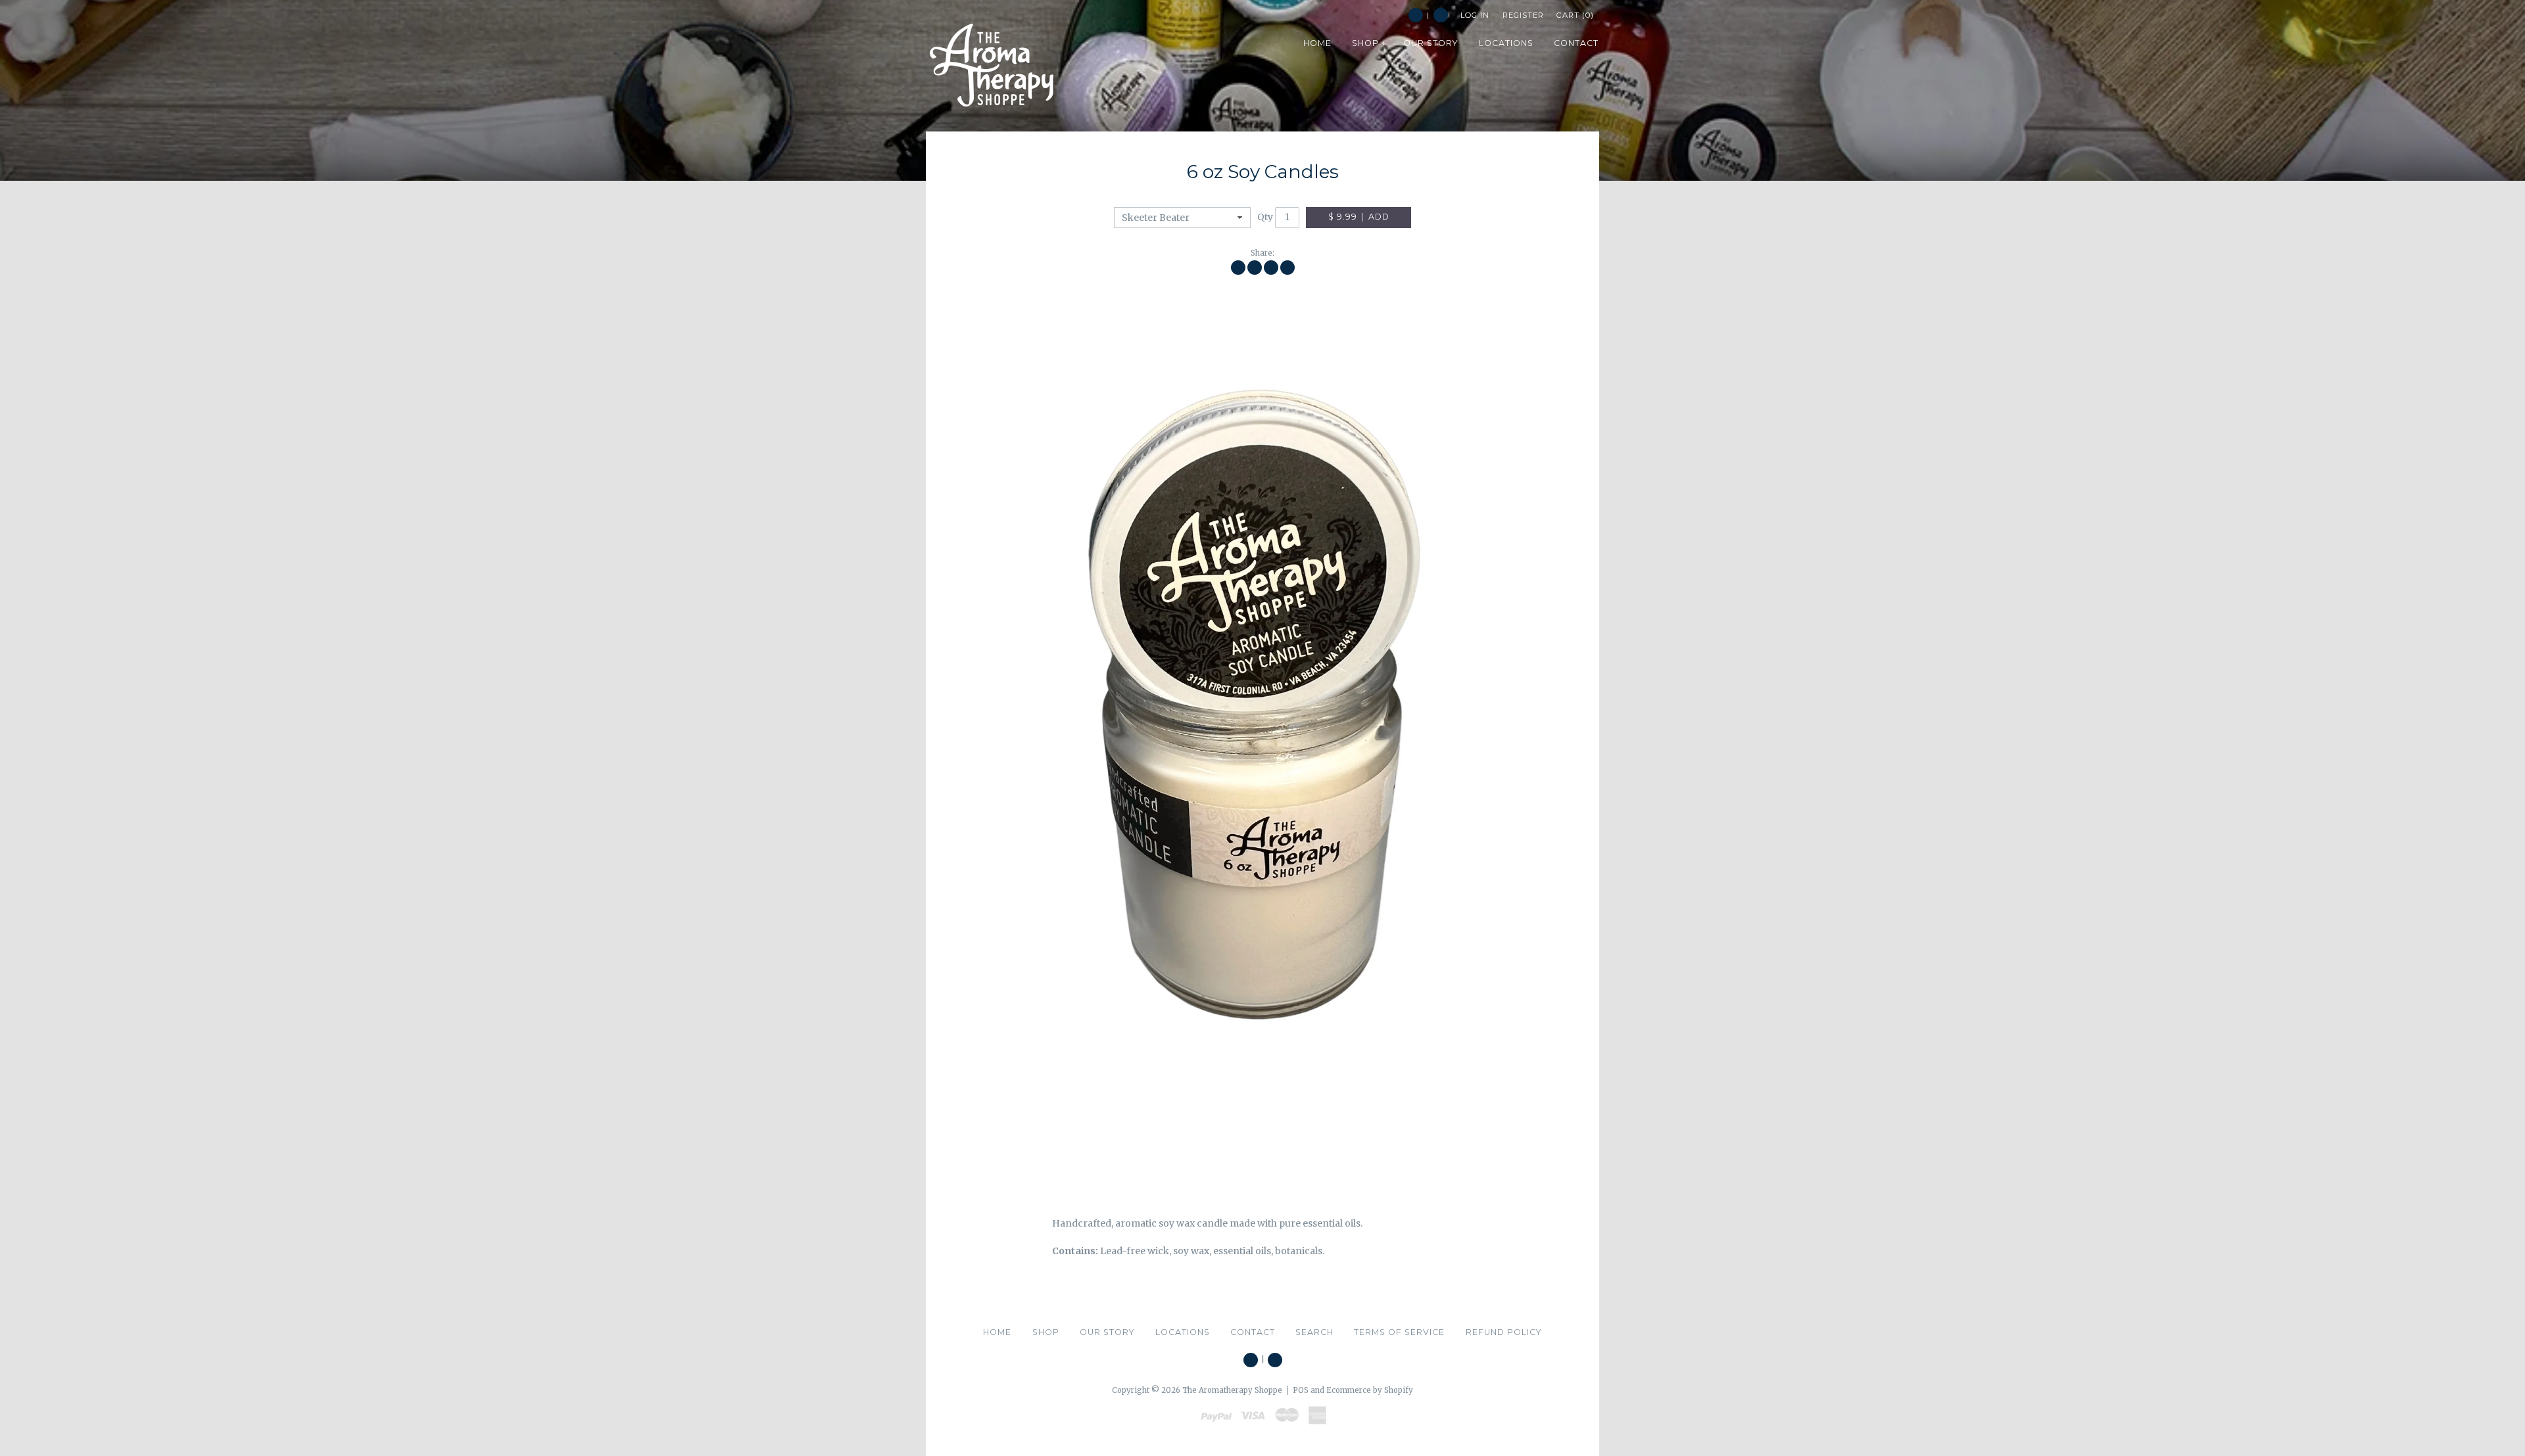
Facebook (1416, 15)
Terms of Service (1399, 1332)
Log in (1475, 15)
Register (1523, 15)
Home (997, 1332)
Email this (1287, 268)
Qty (1265, 217)
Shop (1046, 1332)
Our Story (1107, 1332)
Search (1441, 15)
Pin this (1271, 268)
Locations (1183, 1332)
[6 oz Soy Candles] (1262, 733)
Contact (1253, 1332)
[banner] (992, 66)
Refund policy (1504, 1332)
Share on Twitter (1255, 268)
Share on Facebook (1238, 268)
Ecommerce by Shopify (1370, 1390)
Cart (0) (1575, 15)
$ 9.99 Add (1359, 217)
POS (1301, 1390)
